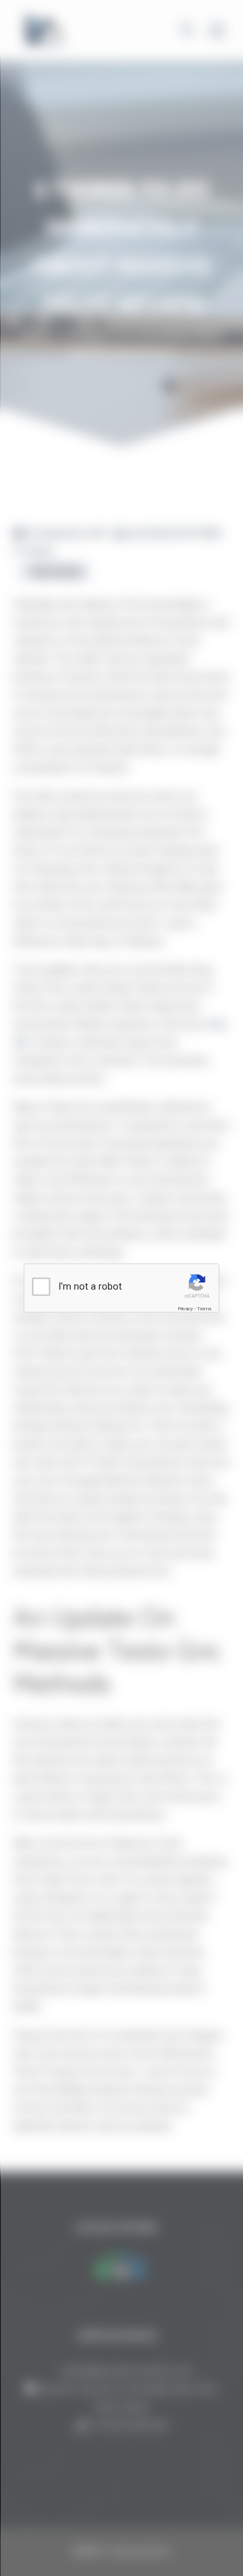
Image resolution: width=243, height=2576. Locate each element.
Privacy (185, 1309)
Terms (204, 1309)
